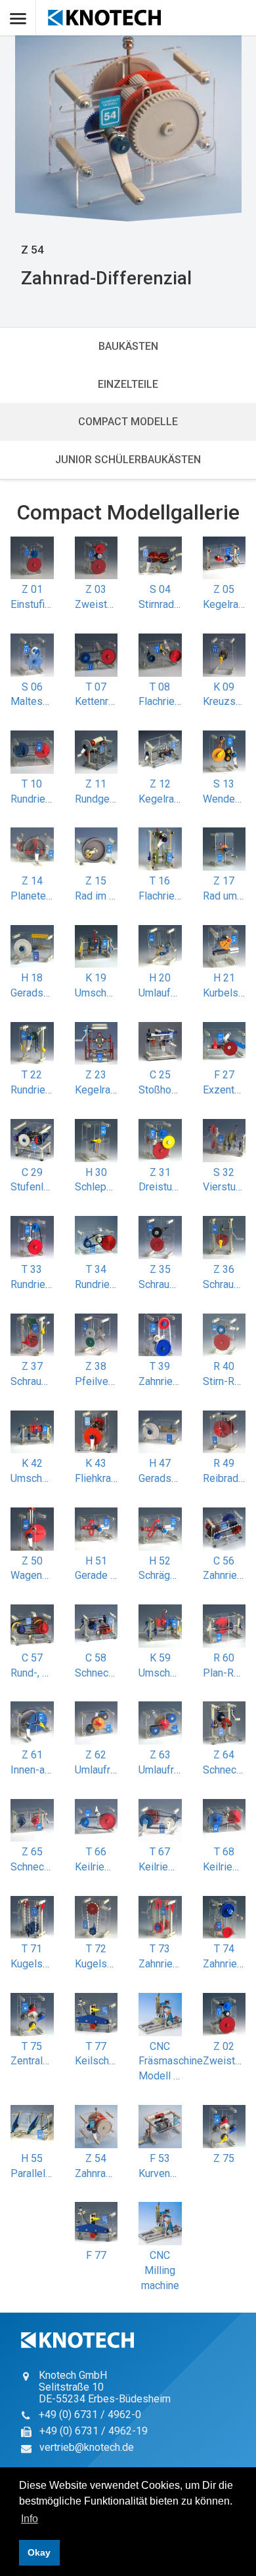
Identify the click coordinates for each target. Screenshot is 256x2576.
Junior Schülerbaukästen (128, 460)
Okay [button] (39, 2552)
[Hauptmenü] (18, 18)
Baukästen (128, 346)
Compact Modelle (128, 422)
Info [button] (30, 2519)
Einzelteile (128, 384)
